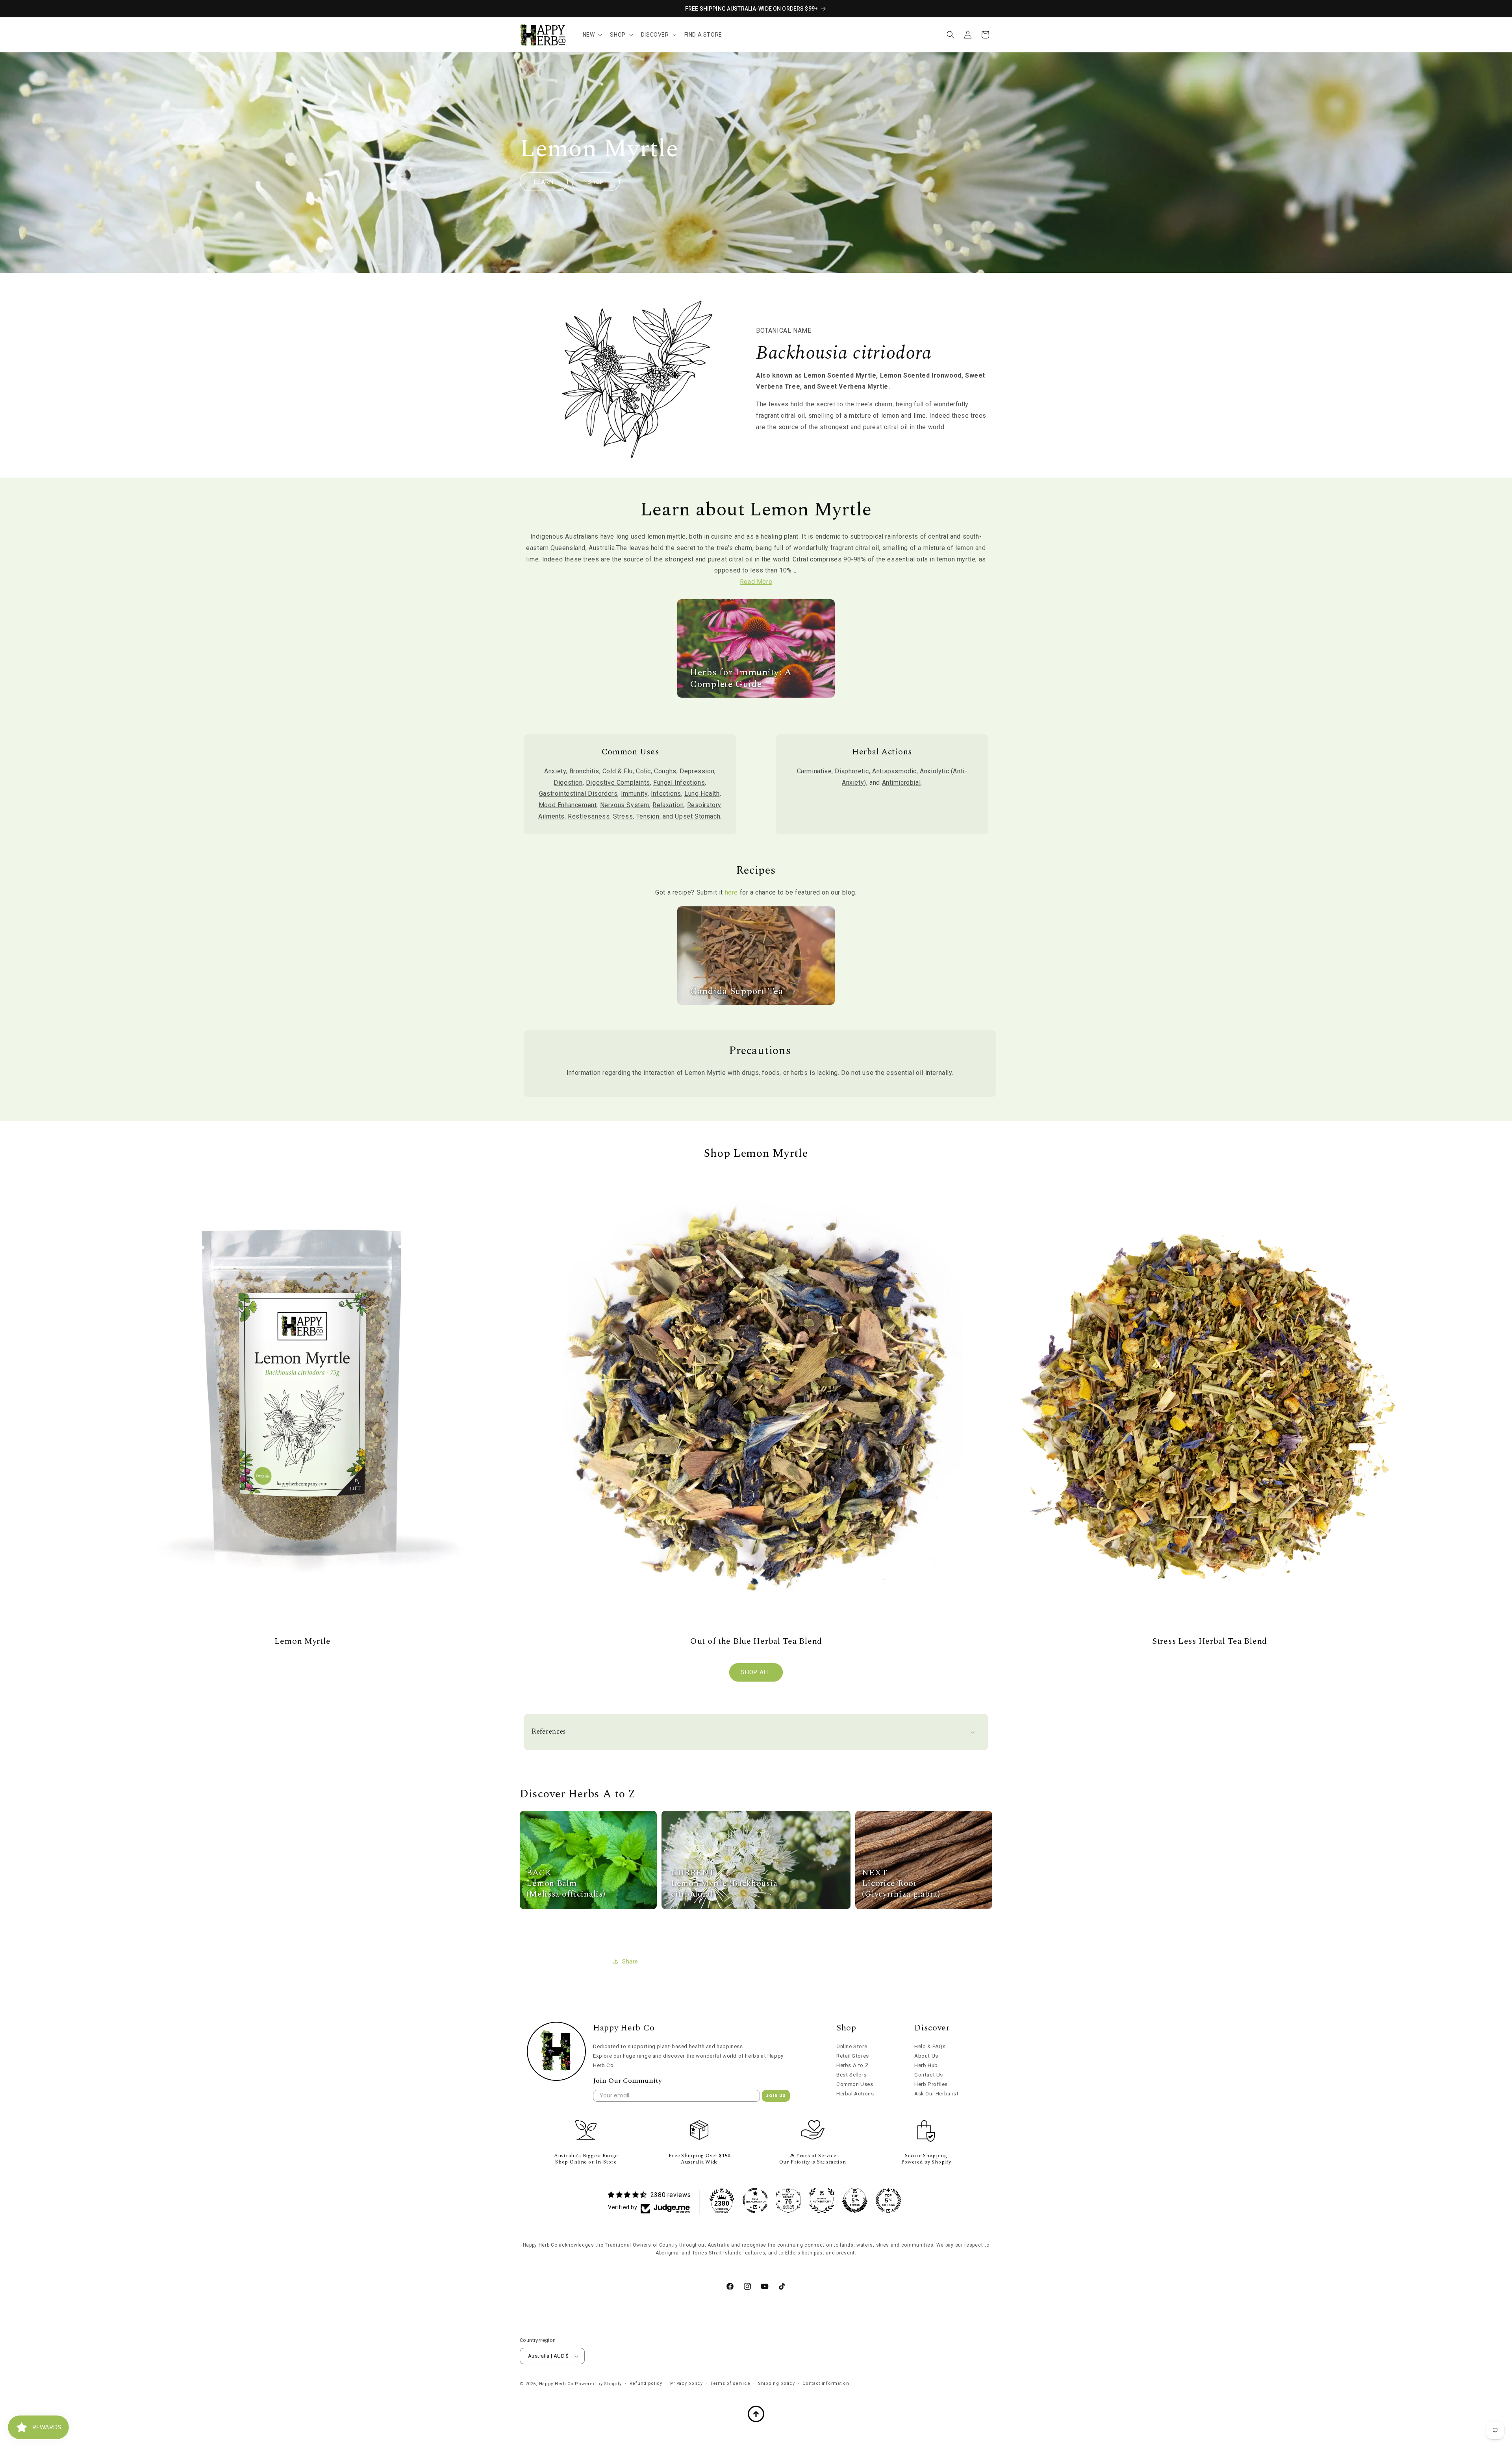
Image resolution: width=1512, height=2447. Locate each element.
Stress (623, 816)
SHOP (596, 182)
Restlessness (589, 816)
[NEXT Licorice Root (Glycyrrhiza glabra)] (924, 1907)
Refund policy (646, 2383)
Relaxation (668, 805)
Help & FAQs (930, 2046)
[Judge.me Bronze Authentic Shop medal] (822, 2201)
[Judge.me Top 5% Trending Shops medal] (888, 2201)
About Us (926, 2056)
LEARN (544, 182)
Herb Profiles (931, 2084)
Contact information (826, 2383)
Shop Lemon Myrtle (756, 1153)
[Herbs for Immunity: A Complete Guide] (756, 696)
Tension (648, 816)
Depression (697, 771)
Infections (666, 794)
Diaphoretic (852, 771)
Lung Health (702, 794)
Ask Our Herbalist (936, 2094)
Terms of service (730, 2383)
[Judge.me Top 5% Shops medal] (855, 2201)
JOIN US (776, 2096)
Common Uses (855, 2084)
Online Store (852, 2046)
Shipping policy (776, 2383)
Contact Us (929, 2075)
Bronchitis (584, 771)
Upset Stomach (698, 816)
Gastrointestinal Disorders (578, 794)
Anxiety (555, 771)
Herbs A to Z (852, 2065)
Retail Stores (853, 2056)
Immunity (634, 794)
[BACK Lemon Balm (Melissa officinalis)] (588, 1907)
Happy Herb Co (556, 2384)
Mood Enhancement (568, 805)
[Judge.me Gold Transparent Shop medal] (755, 2201)
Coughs (665, 771)
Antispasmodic (894, 771)
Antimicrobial (901, 783)
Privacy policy (687, 2383)
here (731, 892)
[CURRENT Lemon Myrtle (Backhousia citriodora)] (756, 1907)
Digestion (568, 783)
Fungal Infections (679, 783)
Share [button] (630, 1962)
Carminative (814, 771)
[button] (592, 35)
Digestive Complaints (618, 783)
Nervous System (625, 805)
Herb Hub (926, 2065)
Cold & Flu (618, 771)
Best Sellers (851, 2075)
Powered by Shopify (598, 2384)
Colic (643, 771)
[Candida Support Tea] (756, 1003)
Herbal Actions (855, 2094)
